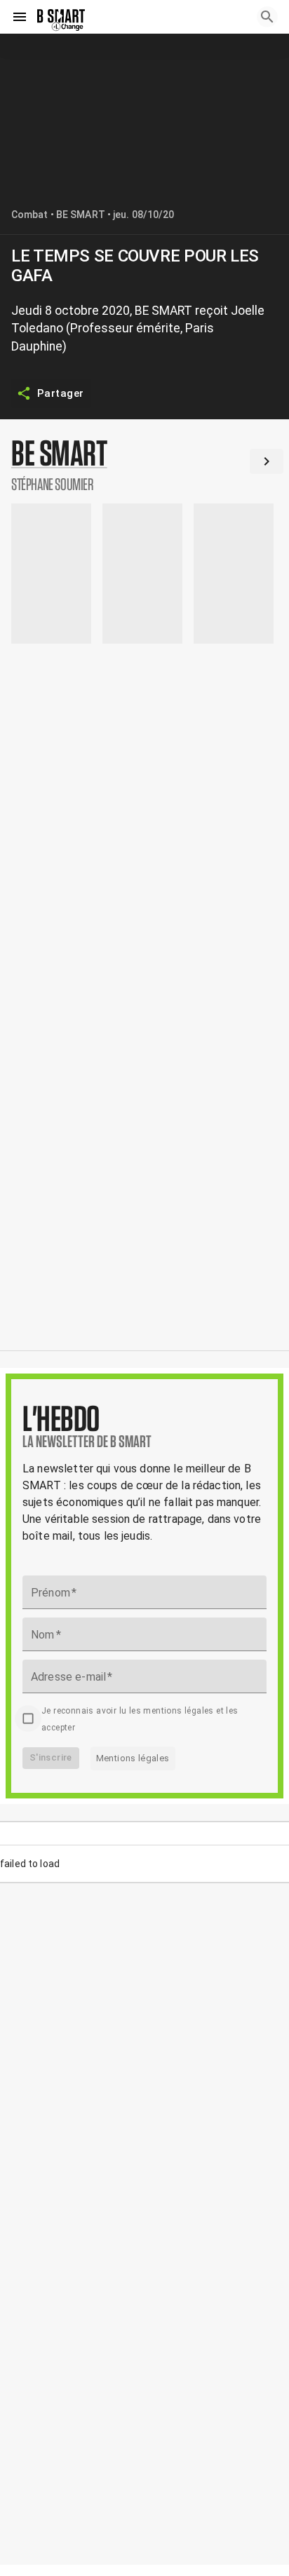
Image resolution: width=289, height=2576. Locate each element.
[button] (144, 464)
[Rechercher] (267, 17)
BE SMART (81, 215)
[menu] (20, 17)
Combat (30, 215)
